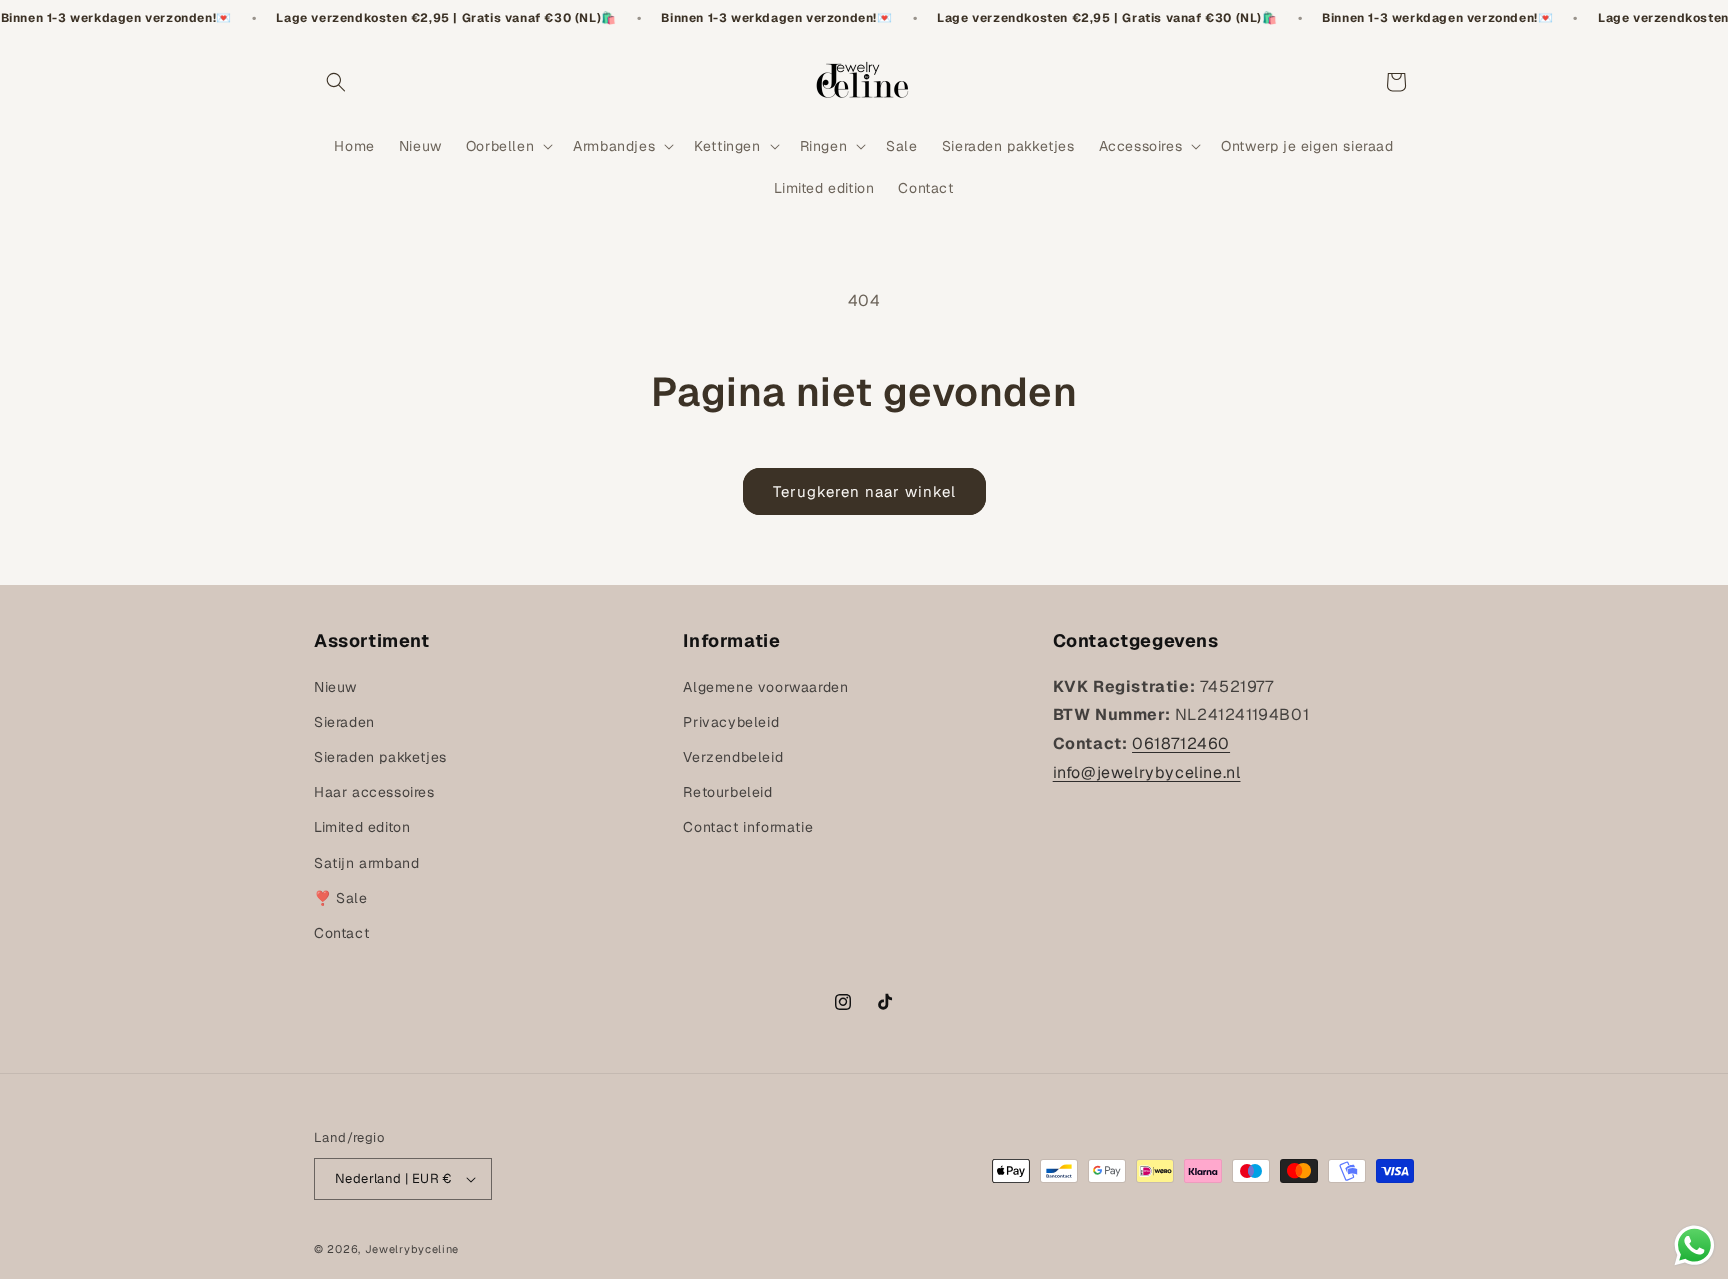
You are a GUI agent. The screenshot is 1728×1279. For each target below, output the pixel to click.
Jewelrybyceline (412, 1249)
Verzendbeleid (733, 757)
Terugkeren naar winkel (864, 491)
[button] (336, 82)
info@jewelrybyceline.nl (1147, 772)
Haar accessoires (374, 792)
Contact (341, 933)
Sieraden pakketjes (380, 757)
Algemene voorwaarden (765, 687)
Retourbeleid (727, 792)
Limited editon (362, 827)
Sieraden (344, 722)
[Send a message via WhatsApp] (1694, 1245)
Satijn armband (366, 863)
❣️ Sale (341, 898)
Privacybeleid (731, 722)
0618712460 (1181, 743)
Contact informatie (748, 827)
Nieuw (335, 687)
